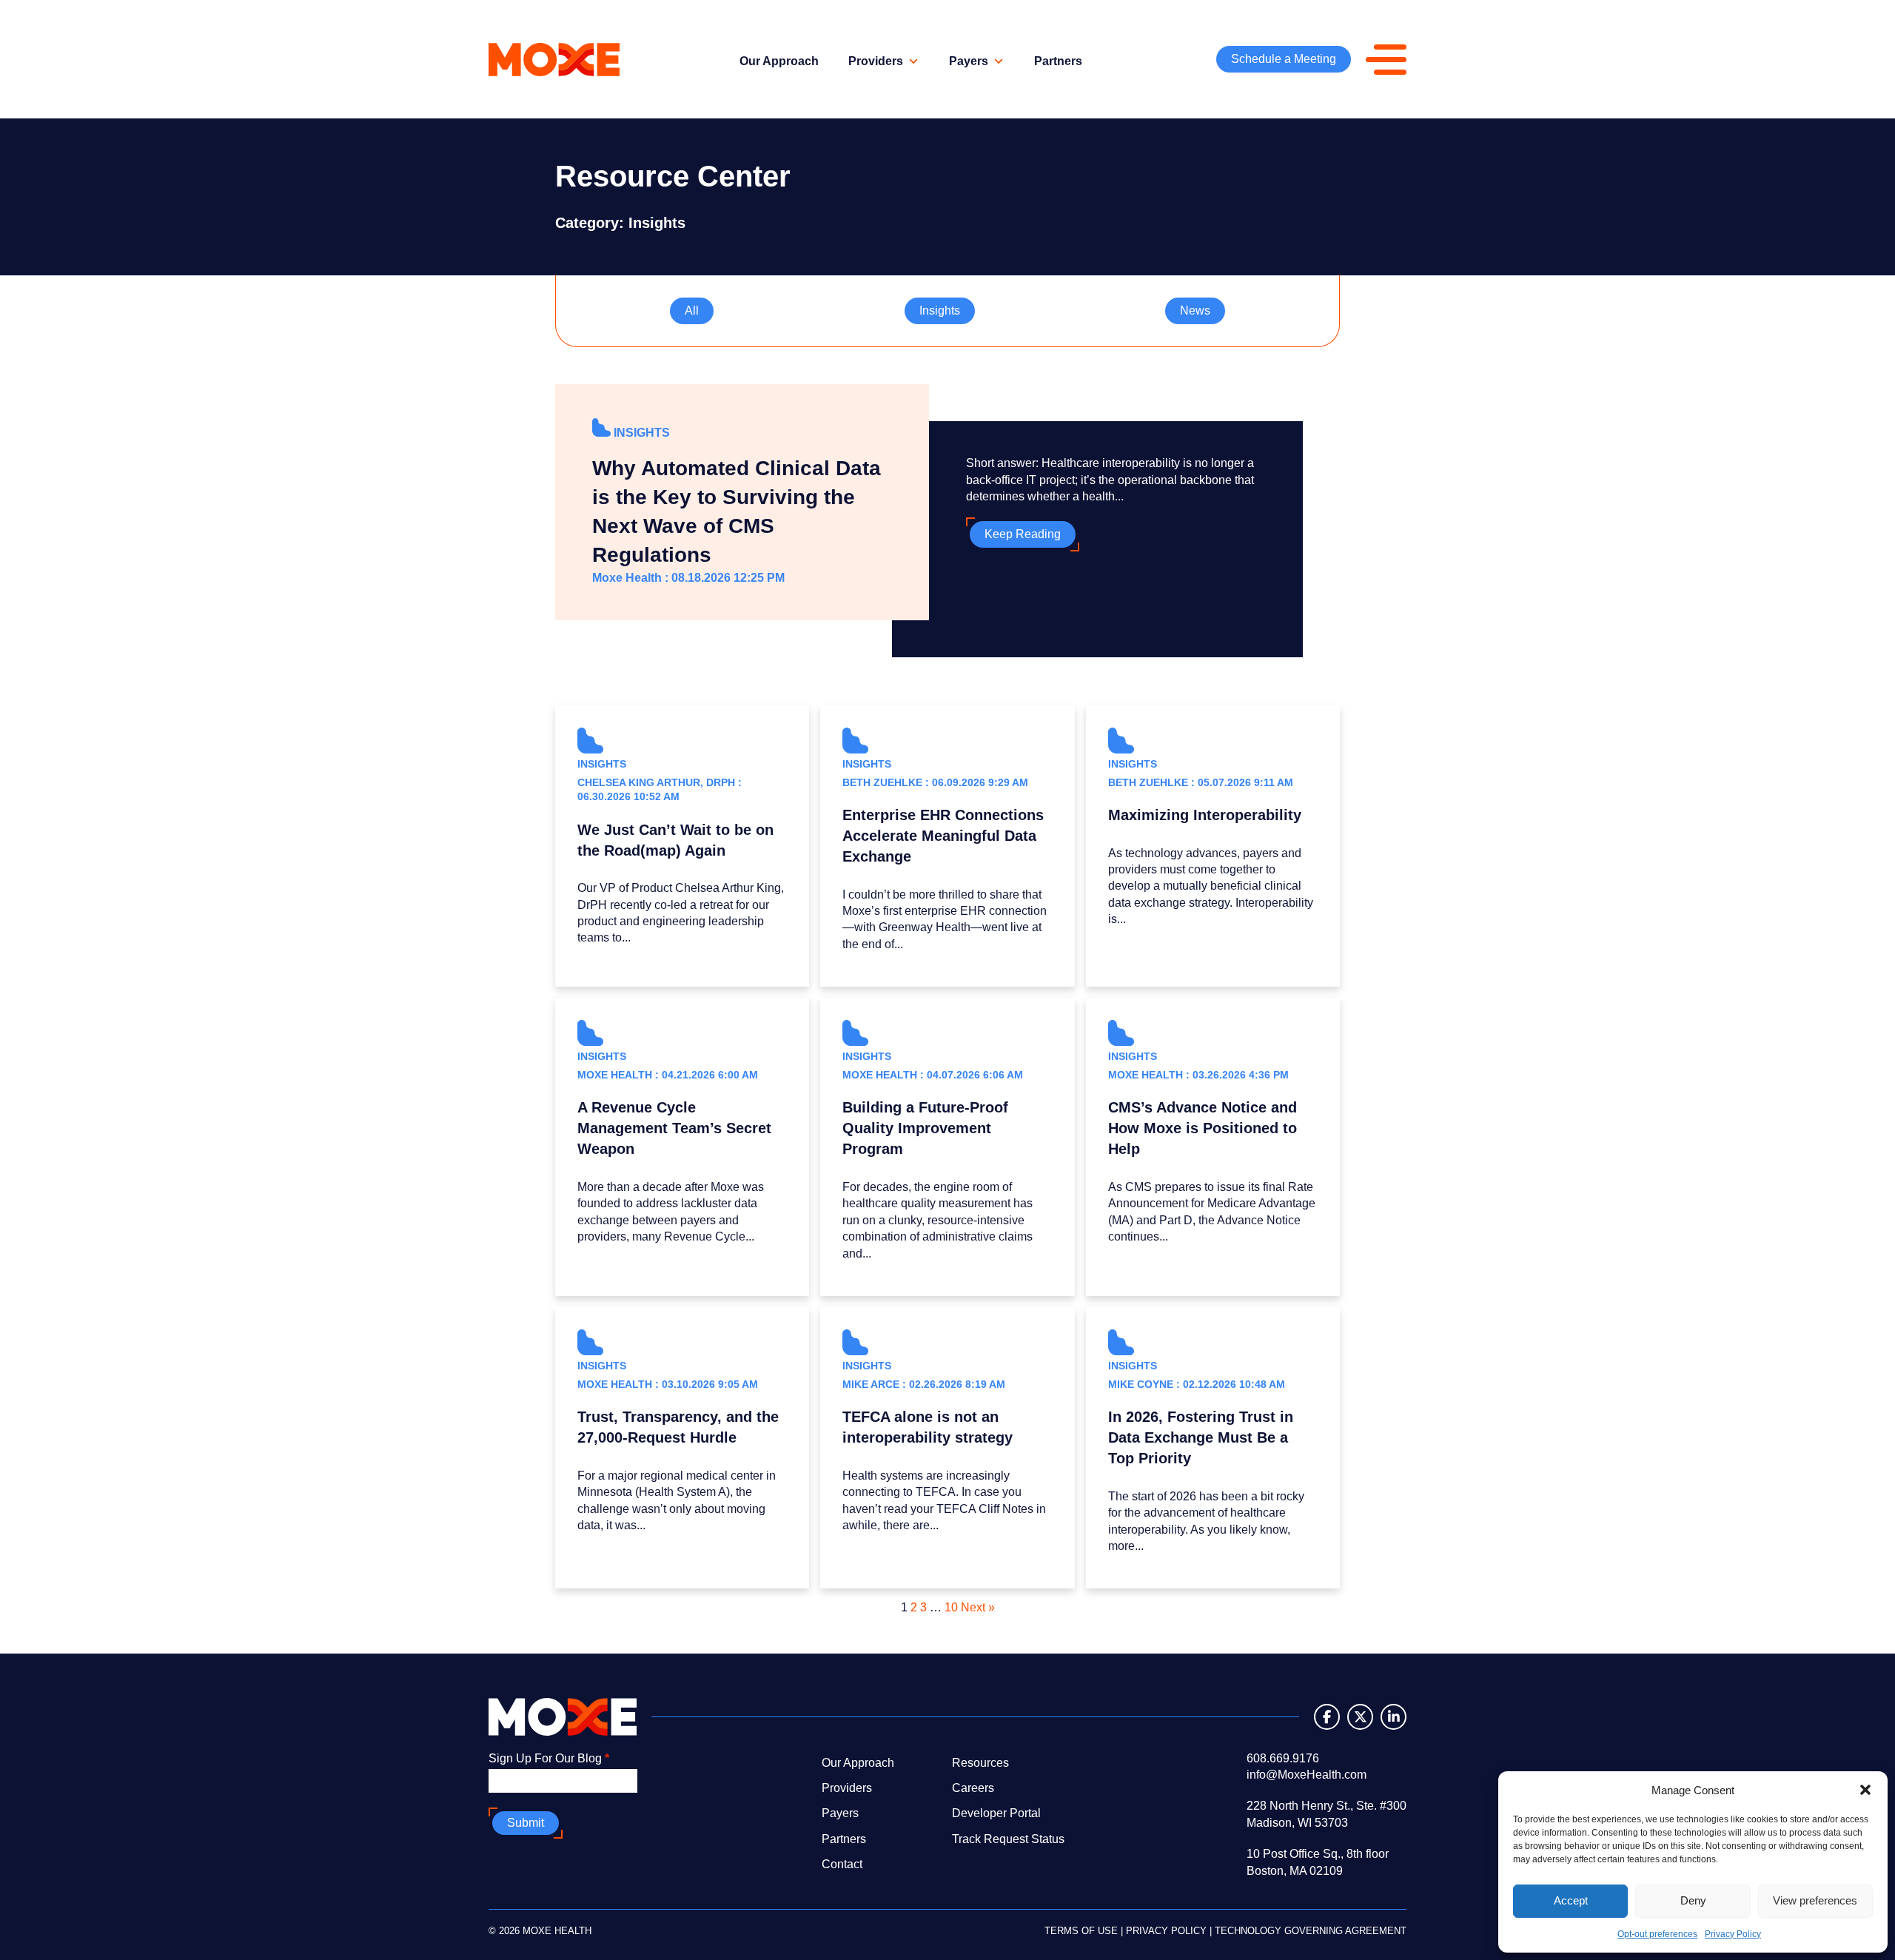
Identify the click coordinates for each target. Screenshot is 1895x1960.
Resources (980, 1763)
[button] (1865, 1790)
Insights (940, 311)
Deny (1693, 1900)
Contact (842, 1864)
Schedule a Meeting (1284, 59)
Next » (978, 1607)
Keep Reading (1023, 534)
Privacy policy (1166, 1931)
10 (951, 1607)
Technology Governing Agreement (1311, 1931)
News (1195, 311)
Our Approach (779, 61)
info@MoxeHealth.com (1307, 1775)
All (692, 311)
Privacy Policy (1733, 1934)
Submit (526, 1823)
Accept (1571, 1900)
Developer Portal (996, 1813)
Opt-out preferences (1657, 1934)
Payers (969, 61)
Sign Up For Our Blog (549, 1758)
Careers (973, 1788)
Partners (1058, 61)
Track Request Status (1008, 1839)
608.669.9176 (1283, 1758)
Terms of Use (1081, 1931)
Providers (876, 61)
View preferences (1815, 1900)
